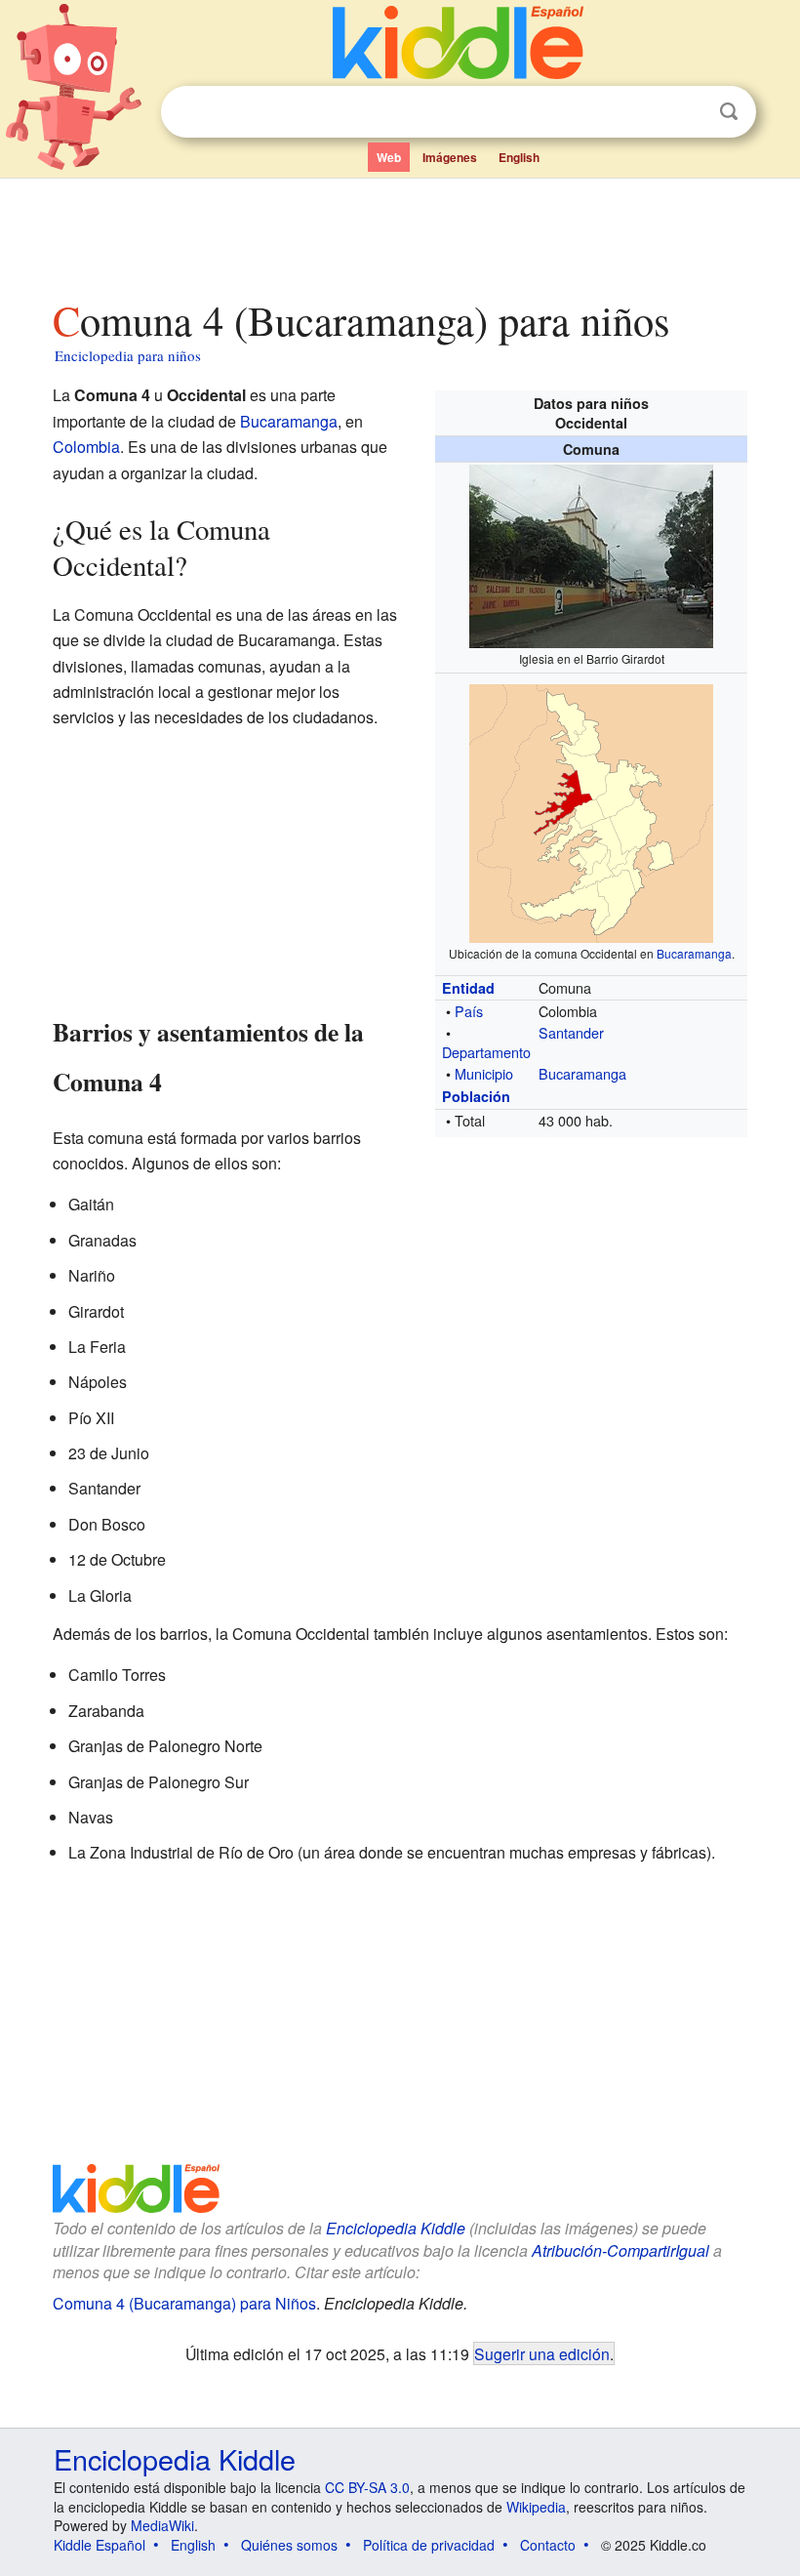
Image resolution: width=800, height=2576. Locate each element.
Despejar (689, 112)
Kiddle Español (100, 2545)
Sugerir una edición (542, 2353)
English (519, 157)
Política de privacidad (429, 2545)
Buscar (729, 112)
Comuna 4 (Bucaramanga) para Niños (184, 2303)
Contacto (548, 2545)
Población (476, 1096)
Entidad (468, 988)
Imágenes (450, 157)
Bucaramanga (694, 953)
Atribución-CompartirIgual (620, 2250)
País (469, 1011)
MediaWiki (162, 2525)
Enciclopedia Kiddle (396, 2228)
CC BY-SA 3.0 (367, 2487)
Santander (571, 1032)
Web (389, 157)
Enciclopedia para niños (128, 355)
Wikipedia (536, 2507)
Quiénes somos (289, 2545)
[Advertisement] (400, 233)
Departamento (486, 1052)
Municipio (484, 1073)
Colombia (86, 447)
